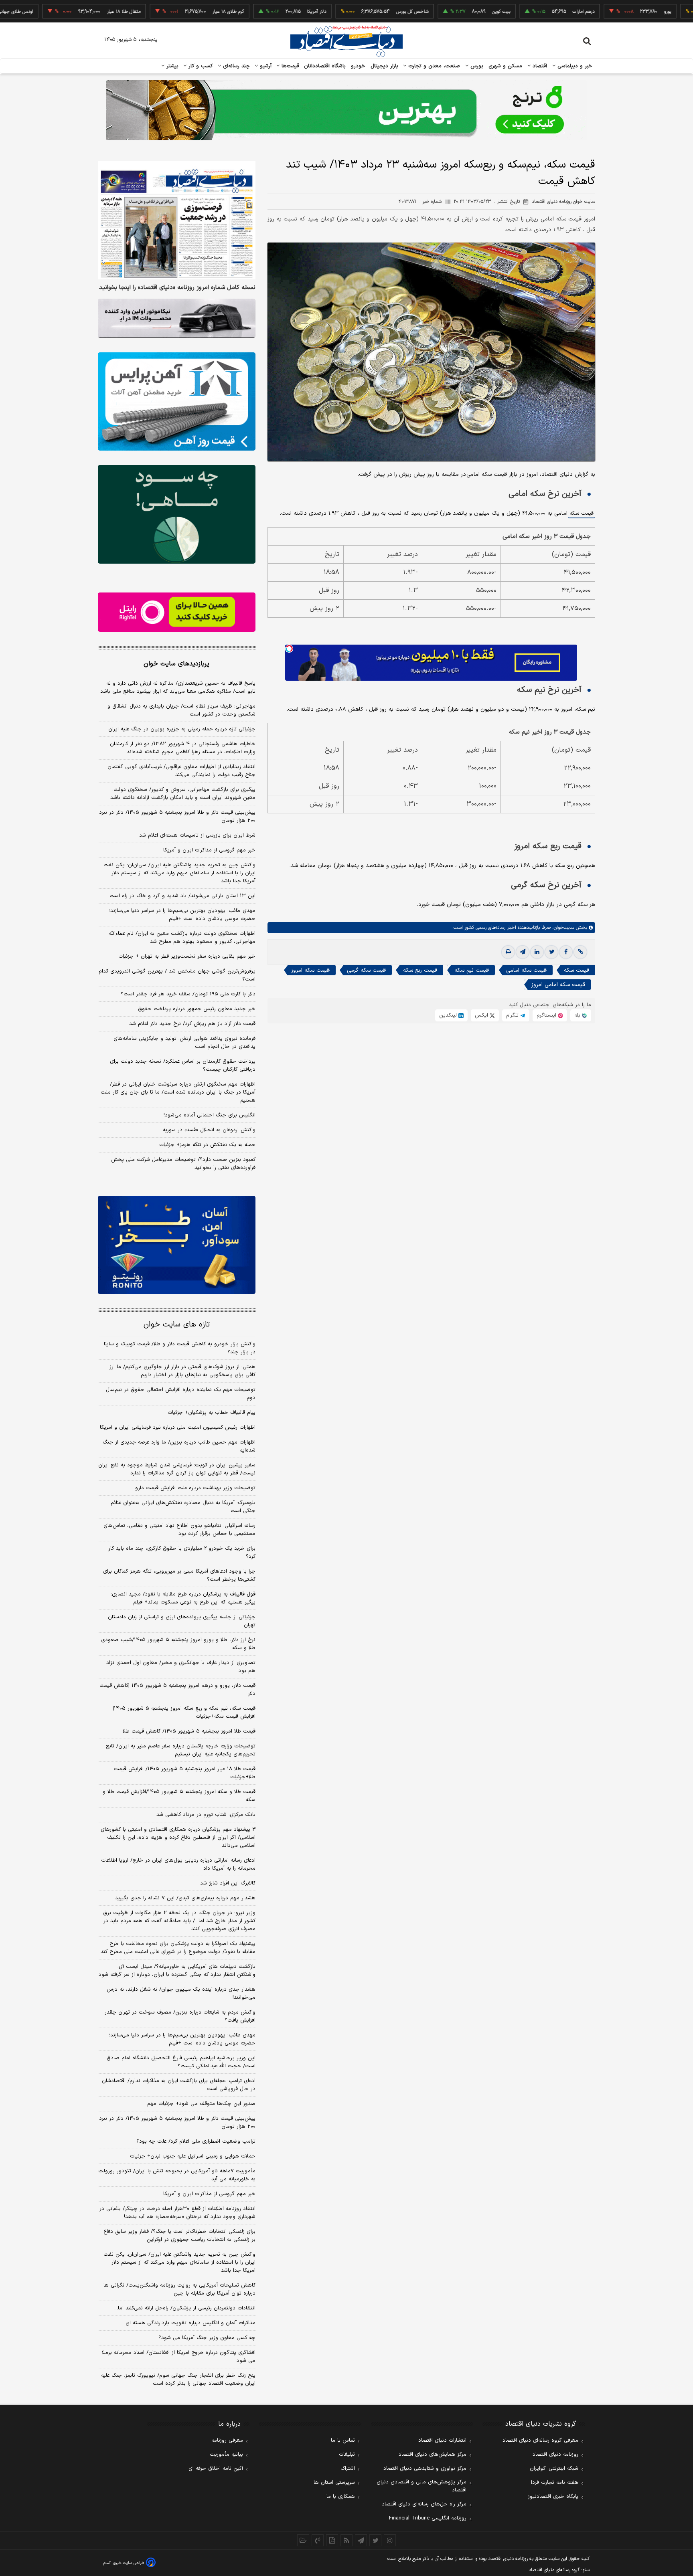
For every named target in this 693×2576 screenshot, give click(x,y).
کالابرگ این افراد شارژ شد (228, 1883)
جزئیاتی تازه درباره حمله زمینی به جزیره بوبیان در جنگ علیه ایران (182, 729)
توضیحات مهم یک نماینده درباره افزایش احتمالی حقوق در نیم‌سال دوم (181, 1394)
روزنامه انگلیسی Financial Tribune (428, 2518)
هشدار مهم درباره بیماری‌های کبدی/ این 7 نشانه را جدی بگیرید (185, 1898)
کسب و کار (200, 66)
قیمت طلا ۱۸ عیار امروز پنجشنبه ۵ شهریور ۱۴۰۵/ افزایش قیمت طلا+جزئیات (185, 1773)
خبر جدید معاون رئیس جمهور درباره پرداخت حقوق (197, 1009)
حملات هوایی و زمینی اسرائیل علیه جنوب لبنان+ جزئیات (193, 2156)
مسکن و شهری (506, 66)
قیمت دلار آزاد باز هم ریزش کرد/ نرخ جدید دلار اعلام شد (192, 1024)
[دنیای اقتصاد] (346, 41)
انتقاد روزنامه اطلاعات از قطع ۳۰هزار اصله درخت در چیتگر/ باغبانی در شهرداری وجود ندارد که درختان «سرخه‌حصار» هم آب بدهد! (177, 2213)
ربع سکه (683, 12)
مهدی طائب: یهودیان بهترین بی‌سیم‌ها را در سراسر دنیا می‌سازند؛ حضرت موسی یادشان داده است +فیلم (182, 915)
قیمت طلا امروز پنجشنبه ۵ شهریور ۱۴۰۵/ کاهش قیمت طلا (189, 1731)
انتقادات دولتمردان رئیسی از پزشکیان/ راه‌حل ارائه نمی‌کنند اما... (185, 2308)
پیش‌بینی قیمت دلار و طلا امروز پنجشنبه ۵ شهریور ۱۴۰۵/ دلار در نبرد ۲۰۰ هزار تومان (177, 817)
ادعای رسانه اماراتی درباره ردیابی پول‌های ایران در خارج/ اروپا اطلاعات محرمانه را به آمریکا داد (178, 1864)
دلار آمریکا (257, 12)
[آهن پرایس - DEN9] (177, 402)
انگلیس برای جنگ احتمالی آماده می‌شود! (210, 1115)
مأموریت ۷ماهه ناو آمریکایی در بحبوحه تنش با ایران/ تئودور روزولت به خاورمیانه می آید (177, 2175)
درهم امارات (524, 12)
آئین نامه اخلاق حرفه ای (216, 2469)
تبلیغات (347, 2455)
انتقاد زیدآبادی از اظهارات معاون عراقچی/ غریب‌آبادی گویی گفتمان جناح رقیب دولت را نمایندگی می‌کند (181, 771)
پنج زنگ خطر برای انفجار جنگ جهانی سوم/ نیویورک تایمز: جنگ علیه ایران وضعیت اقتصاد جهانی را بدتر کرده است (178, 2380)
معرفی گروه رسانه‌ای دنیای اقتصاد (540, 2441)
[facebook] (566, 952)
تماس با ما (343, 2441)
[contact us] (318, 2540)
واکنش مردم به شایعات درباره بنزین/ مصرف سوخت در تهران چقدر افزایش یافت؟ (180, 2016)
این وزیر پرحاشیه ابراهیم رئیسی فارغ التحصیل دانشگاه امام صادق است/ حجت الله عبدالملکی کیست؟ (181, 2062)
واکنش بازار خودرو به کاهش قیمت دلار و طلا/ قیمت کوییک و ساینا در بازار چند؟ (180, 1348)
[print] (508, 952)
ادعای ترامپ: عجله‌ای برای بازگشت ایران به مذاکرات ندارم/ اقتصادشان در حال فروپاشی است (179, 2085)
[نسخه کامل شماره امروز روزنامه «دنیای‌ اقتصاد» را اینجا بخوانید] (177, 220)
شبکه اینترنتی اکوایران (554, 2469)
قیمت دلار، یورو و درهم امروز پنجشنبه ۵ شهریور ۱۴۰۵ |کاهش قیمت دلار (177, 1690)
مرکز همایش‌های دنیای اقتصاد (433, 2455)
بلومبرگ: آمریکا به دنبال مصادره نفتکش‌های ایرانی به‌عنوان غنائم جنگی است (183, 1507)
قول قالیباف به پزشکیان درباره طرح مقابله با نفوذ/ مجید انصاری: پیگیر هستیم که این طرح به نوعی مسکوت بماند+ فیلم (183, 1598)
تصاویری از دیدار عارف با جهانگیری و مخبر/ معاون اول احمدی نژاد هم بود (181, 1667)
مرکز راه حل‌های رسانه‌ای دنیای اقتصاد (424, 2504)
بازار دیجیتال (384, 66)
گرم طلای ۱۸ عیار (169, 12)
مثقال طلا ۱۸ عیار (65, 12)
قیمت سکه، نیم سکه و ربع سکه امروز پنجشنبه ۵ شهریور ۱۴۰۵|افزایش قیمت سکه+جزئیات (184, 1713)
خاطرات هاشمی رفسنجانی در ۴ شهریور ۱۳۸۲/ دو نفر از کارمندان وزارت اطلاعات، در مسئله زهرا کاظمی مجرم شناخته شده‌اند (183, 748)
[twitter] (551, 952)
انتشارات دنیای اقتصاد (442, 2441)
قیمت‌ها (289, 66)
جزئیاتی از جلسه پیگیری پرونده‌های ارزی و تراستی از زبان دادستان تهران (182, 1621)
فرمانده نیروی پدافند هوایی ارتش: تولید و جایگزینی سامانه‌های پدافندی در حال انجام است (184, 1043)
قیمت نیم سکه (472, 970)
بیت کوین (442, 12)
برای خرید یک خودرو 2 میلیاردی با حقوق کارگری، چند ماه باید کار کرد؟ (182, 1553)
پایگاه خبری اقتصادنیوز (553, 2497)
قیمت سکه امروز (310, 970)
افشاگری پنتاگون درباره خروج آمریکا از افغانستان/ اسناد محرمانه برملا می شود (179, 2357)
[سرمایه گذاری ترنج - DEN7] (346, 110)
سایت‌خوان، (562, 928)
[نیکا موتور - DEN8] (177, 318)
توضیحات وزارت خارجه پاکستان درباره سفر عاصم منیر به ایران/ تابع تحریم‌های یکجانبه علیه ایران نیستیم (181, 1750)
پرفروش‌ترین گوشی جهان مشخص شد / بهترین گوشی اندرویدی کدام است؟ (177, 975)
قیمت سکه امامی (526, 970)
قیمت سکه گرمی (366, 970)
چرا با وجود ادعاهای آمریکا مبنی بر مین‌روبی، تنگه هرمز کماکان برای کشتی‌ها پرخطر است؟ (179, 1575)
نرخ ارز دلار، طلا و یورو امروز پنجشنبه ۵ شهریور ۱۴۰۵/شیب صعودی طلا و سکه (178, 1644)
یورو (608, 12)
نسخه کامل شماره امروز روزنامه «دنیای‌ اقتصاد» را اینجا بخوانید (177, 288)
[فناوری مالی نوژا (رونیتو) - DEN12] (177, 1245)
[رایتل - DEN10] (177, 612)
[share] (332, 2540)
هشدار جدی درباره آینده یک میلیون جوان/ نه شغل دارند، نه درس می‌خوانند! (181, 1994)
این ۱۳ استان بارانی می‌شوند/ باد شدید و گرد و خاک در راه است (182, 896)
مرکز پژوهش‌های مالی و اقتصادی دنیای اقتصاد (421, 2486)
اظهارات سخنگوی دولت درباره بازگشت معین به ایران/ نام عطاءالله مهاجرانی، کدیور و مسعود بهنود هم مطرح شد (182, 938)
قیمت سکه (582, 514)
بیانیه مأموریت (226, 2455)
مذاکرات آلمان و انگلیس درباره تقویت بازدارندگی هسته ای (190, 2323)
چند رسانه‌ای (235, 66)
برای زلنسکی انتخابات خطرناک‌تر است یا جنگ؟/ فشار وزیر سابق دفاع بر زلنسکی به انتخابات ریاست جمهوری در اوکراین (179, 2236)
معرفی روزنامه (227, 2441)
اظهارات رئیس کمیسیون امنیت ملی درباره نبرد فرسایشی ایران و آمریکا (178, 1428)
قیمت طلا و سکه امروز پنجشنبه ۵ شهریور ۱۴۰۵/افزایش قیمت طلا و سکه (179, 1796)
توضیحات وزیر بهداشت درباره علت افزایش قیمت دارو (195, 1488)
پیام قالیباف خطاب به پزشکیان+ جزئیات (212, 1413)
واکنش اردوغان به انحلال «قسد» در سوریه (209, 1130)
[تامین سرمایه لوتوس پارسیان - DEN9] (177, 514)
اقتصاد (539, 66)
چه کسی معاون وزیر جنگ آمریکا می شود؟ (207, 2338)
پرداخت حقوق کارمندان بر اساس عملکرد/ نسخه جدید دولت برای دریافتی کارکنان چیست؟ (183, 1066)
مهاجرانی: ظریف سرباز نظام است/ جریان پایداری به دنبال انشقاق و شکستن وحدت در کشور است (181, 710)
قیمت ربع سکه (420, 970)
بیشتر (171, 66)
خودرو (358, 66)
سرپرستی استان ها (334, 2483)
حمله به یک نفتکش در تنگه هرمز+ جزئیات (207, 1145)
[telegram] (523, 952)
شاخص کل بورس (353, 12)
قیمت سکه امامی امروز (558, 985)
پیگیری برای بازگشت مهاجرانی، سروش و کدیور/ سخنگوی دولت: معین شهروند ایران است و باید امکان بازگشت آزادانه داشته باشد (183, 794)
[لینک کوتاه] (580, 952)
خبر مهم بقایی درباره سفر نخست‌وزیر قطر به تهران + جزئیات (187, 956)
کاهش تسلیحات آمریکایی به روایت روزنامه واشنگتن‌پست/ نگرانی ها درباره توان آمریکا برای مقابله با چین (179, 2289)
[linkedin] (537, 952)
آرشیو (265, 66)
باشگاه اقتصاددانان (325, 66)
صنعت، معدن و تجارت (433, 66)
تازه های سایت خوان (177, 1325)
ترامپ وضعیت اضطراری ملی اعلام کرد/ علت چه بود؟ (196, 2141)
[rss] (346, 2540)
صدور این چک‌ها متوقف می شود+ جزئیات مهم (201, 2104)
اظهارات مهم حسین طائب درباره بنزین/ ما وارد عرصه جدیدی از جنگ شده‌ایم (179, 1446)
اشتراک (348, 2469)
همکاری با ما (341, 2497)
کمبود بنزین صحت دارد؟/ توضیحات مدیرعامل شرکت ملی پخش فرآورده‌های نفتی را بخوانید (183, 1164)
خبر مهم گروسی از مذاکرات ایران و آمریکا (209, 850)
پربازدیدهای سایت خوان (176, 664)
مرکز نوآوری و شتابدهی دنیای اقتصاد (425, 2469)
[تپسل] (289, 649)
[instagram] (390, 2540)
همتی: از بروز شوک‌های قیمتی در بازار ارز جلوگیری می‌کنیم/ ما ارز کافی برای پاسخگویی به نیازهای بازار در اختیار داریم (182, 1371)
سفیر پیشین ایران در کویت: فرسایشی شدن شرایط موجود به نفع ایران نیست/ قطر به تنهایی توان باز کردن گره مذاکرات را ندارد (177, 1469)
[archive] (303, 2540)
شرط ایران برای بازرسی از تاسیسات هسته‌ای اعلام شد (197, 835)
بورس (476, 66)
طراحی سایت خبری (129, 2563)
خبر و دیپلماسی (574, 66)
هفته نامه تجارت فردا (555, 2483)
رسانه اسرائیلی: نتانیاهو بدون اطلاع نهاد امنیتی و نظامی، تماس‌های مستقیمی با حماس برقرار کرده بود (179, 1530)
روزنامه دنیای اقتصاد (555, 2455)
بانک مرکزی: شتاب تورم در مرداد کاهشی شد (206, 1815)
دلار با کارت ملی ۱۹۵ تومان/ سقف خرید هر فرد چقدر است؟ (188, 994)
